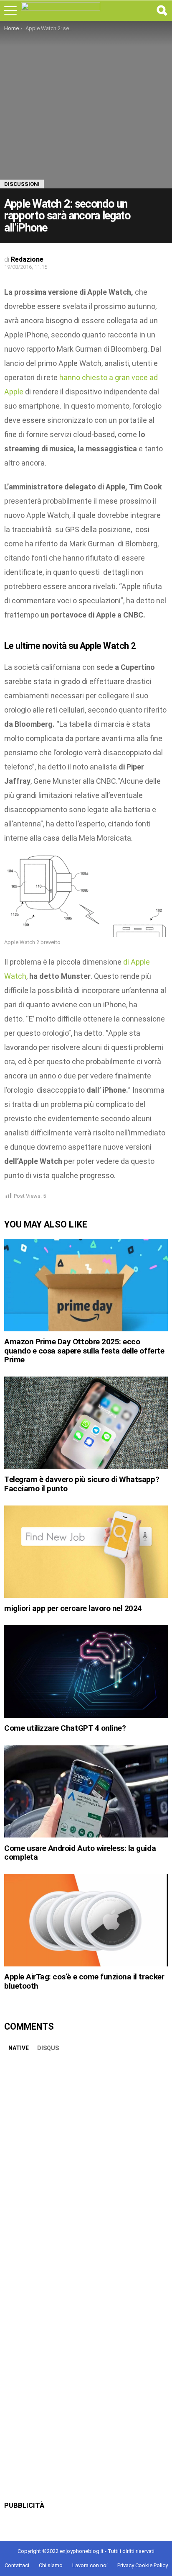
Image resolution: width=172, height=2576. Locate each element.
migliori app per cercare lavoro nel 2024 (73, 1608)
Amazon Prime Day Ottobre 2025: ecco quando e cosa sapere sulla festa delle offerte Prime (84, 1351)
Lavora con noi (90, 2565)
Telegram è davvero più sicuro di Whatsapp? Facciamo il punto (82, 1484)
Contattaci (17, 2565)
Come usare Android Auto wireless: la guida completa (80, 1853)
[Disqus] (86, 2164)
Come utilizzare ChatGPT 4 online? (65, 1728)
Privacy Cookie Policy (143, 2565)
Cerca (162, 10)
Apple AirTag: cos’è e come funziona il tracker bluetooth (84, 1981)
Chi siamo (51, 2565)
